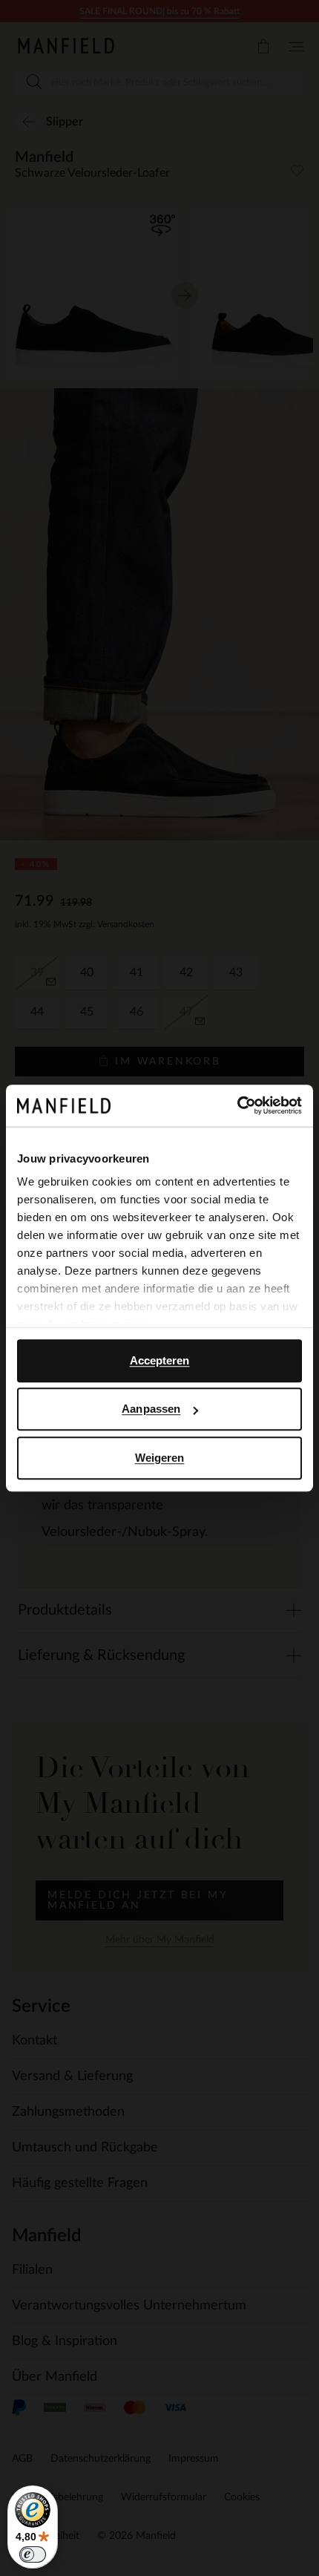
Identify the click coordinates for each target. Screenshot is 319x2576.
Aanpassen (151, 1409)
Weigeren (160, 1458)
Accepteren (160, 1360)
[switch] (33, 2554)
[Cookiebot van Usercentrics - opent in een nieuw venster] (237, 1105)
